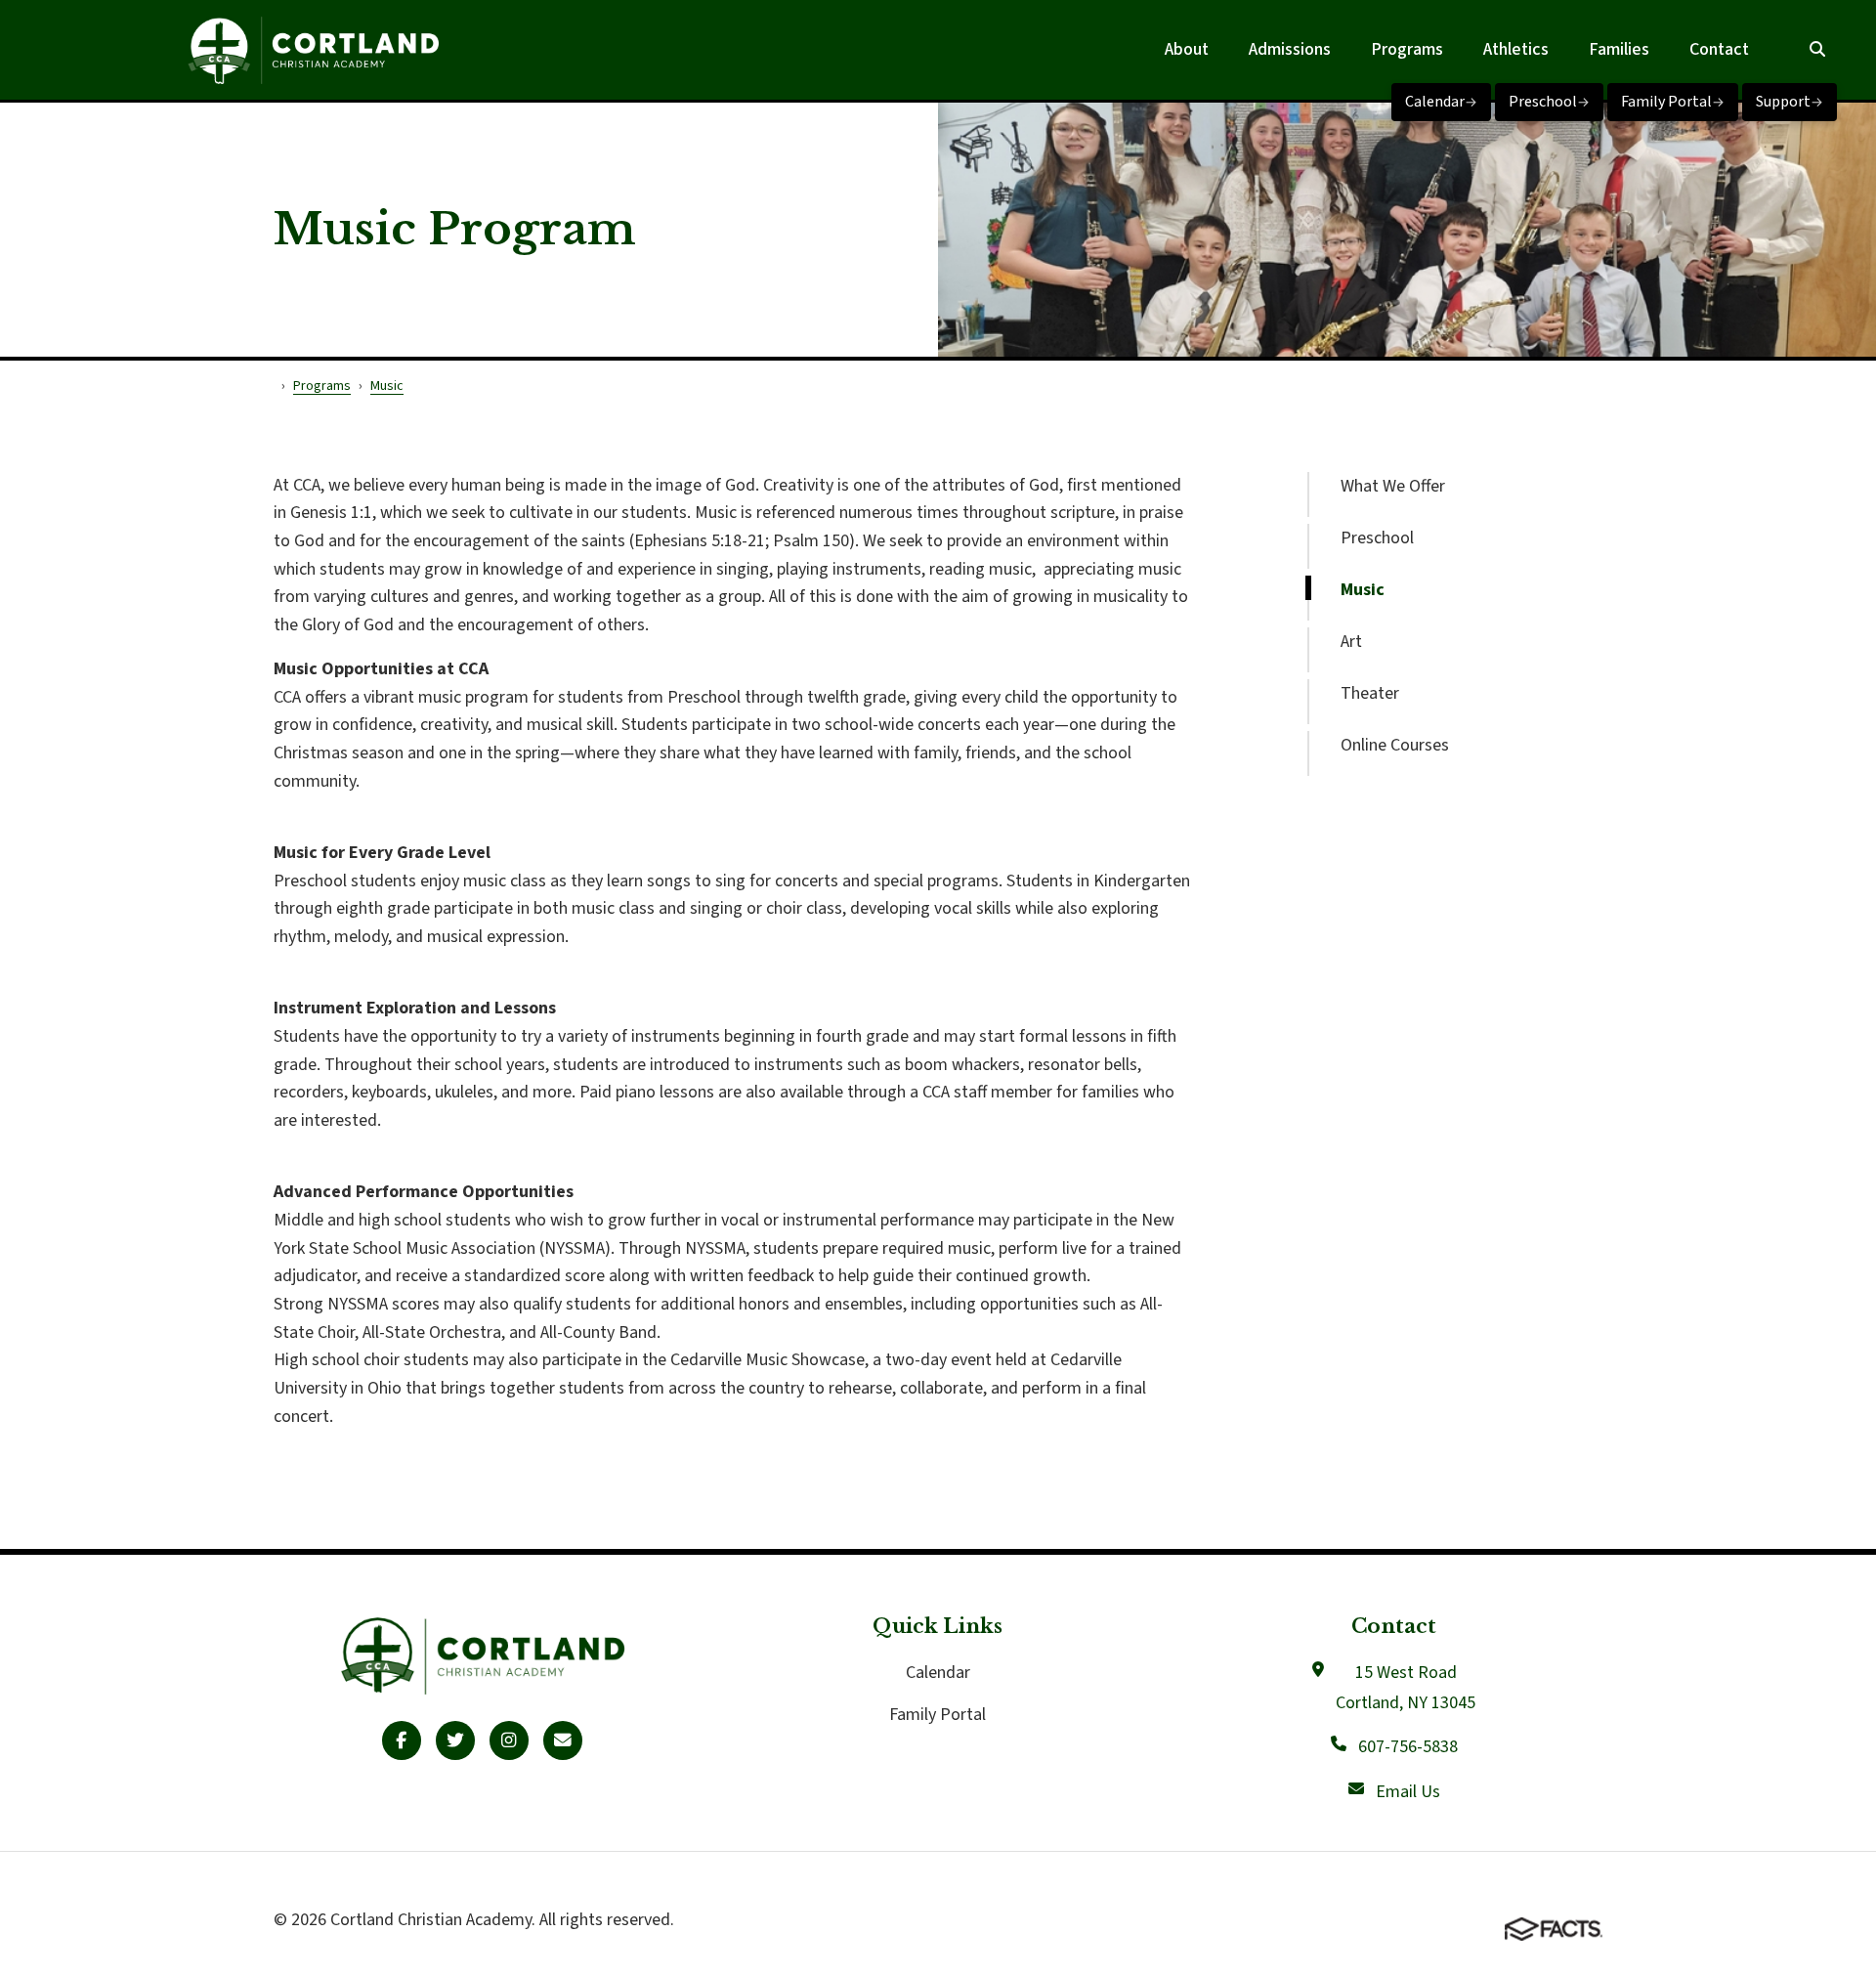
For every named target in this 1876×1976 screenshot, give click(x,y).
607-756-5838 (1408, 1747)
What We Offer (1393, 486)
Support (1783, 102)
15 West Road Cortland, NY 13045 (1406, 1688)
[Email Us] (563, 1740)
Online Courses (1395, 745)
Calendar (1435, 102)
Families (1619, 49)
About (1187, 49)
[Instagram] (509, 1740)
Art (1351, 642)
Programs (1407, 49)
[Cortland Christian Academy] (313, 50)
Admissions (1290, 49)
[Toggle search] (1817, 50)
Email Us (1408, 1792)
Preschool (1543, 102)
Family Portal (1666, 102)
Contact (1719, 49)
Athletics (1516, 49)
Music (1363, 590)
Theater (1370, 693)
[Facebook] (402, 1740)
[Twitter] (455, 1740)
